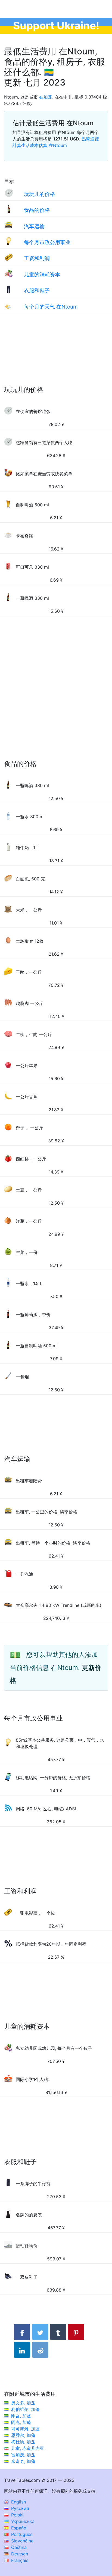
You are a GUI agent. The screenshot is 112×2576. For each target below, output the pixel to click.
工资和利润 (37, 258)
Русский (19, 2508)
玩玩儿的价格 (39, 194)
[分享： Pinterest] (76, 2332)
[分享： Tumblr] (58, 2332)
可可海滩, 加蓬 (25, 2429)
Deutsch (19, 2554)
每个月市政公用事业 (47, 242)
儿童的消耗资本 (42, 274)
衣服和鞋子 (37, 290)
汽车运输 (34, 226)
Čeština (18, 2547)
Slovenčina (22, 2541)
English (18, 2502)
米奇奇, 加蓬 (23, 2461)
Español (19, 2528)
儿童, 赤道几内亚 (28, 2448)
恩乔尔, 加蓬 (23, 2435)
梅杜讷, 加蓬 (23, 2442)
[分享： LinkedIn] (22, 2350)
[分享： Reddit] (40, 2350)
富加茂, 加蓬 (23, 2455)
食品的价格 (37, 210)
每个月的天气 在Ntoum (51, 307)
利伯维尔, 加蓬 (25, 2409)
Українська (22, 2521)
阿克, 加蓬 (21, 2422)
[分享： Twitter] (40, 2332)
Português (21, 2534)
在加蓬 (46, 97)
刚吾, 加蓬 (21, 2416)
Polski (17, 2515)
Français (19, 2560)
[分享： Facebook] (22, 2332)
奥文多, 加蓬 (23, 2403)
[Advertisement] (56, 354)
